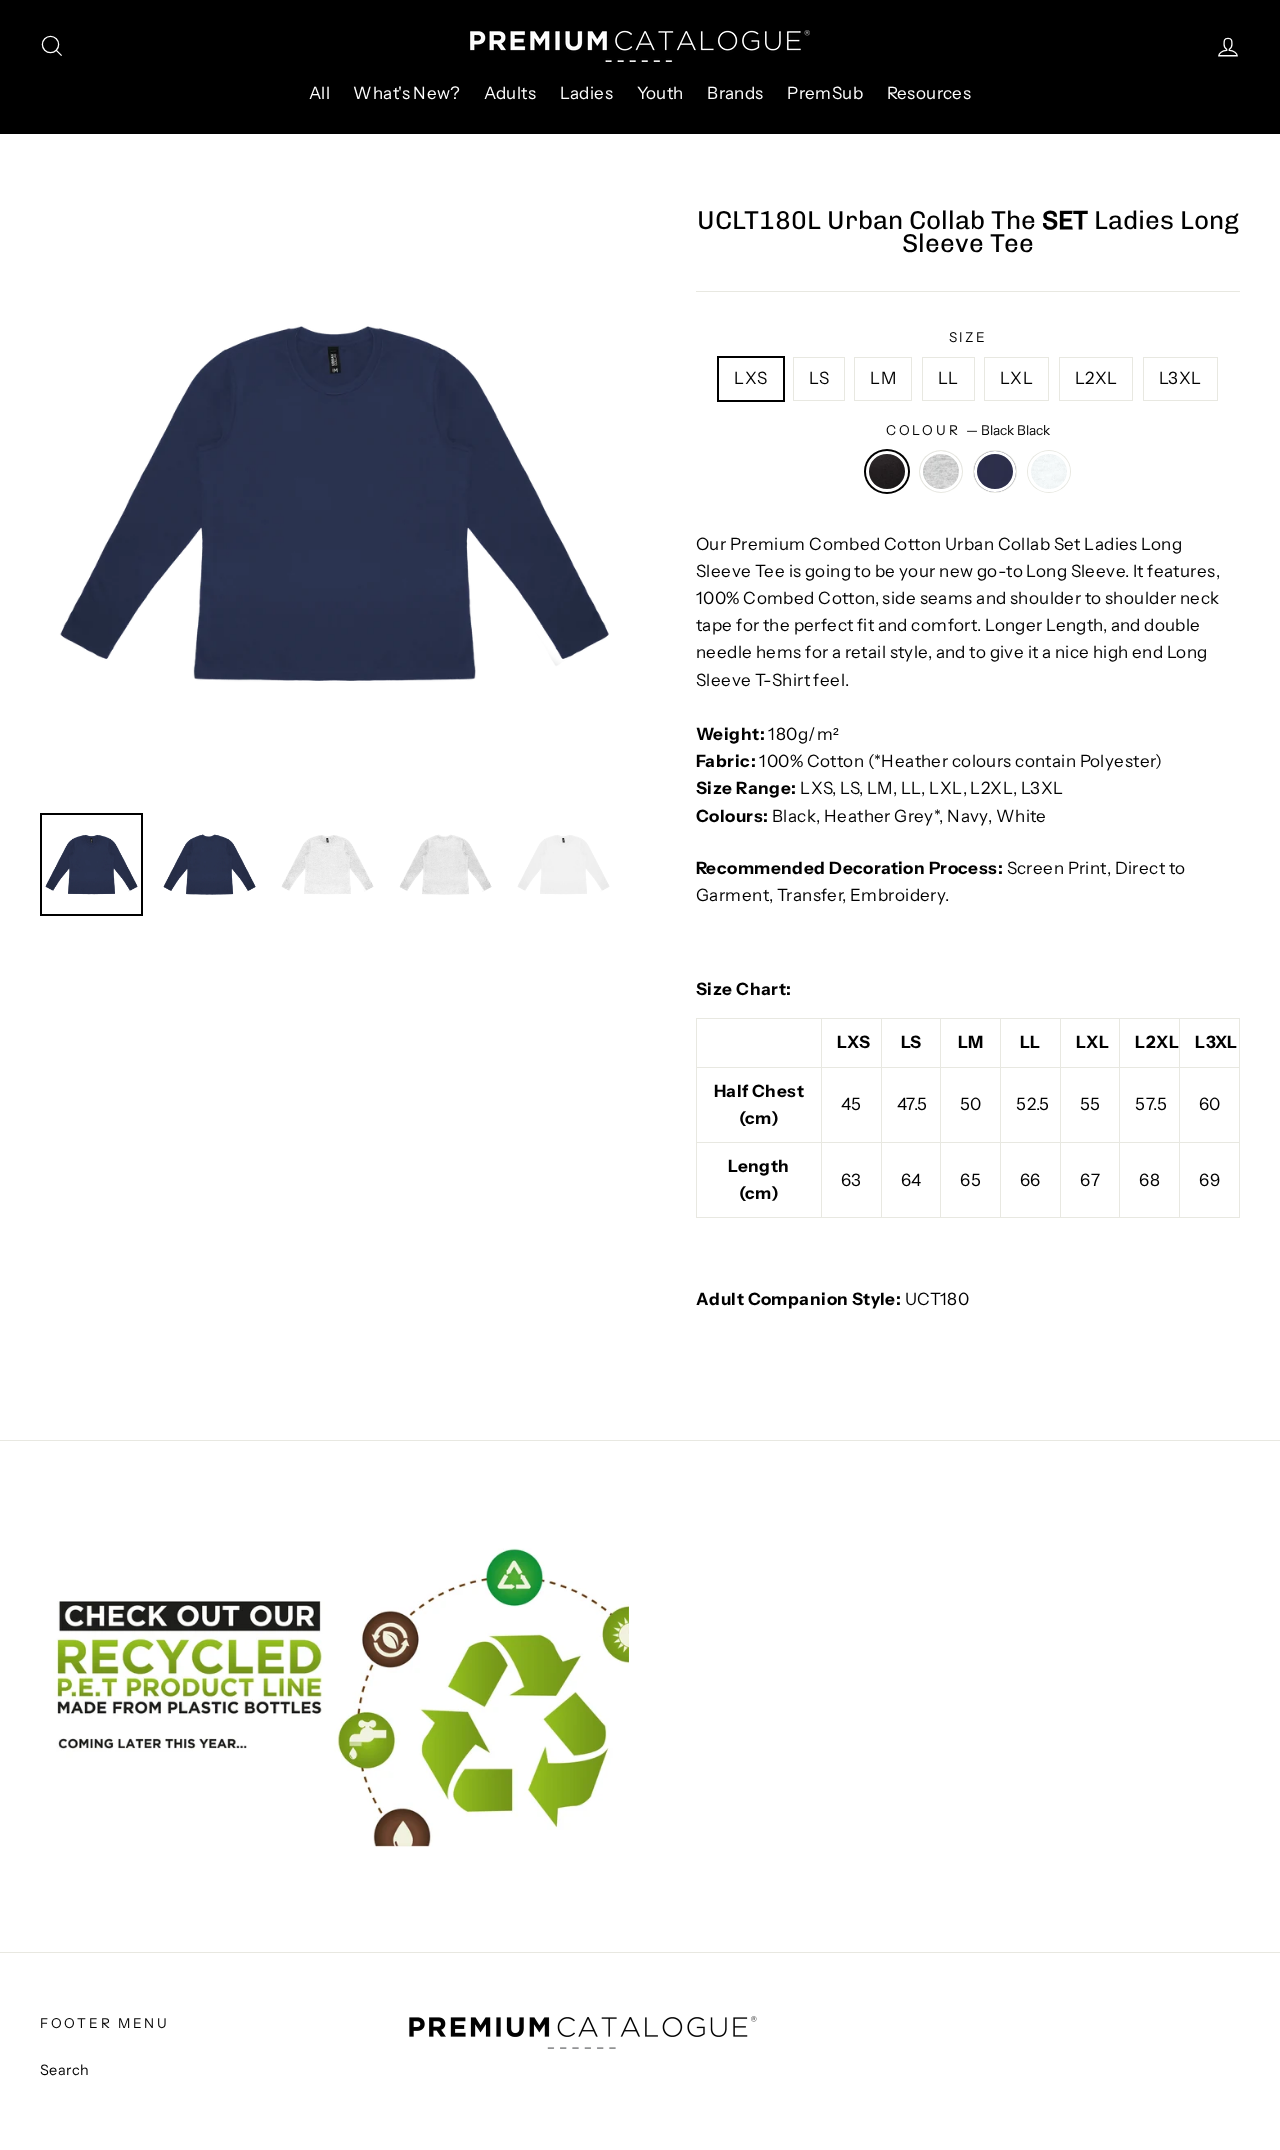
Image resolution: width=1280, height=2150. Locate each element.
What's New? (406, 93)
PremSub (825, 93)
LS (819, 378)
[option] (334, 503)
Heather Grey (941, 471)
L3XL (1180, 378)
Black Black (887, 471)
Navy (995, 471)
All (319, 93)
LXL (1016, 378)
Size (968, 337)
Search (65, 2070)
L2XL (1096, 378)
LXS (750, 378)
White (1049, 471)
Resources (929, 93)
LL (948, 378)
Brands (735, 93)
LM (883, 378)
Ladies (587, 93)
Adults (510, 93)
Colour (968, 430)
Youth (660, 93)
